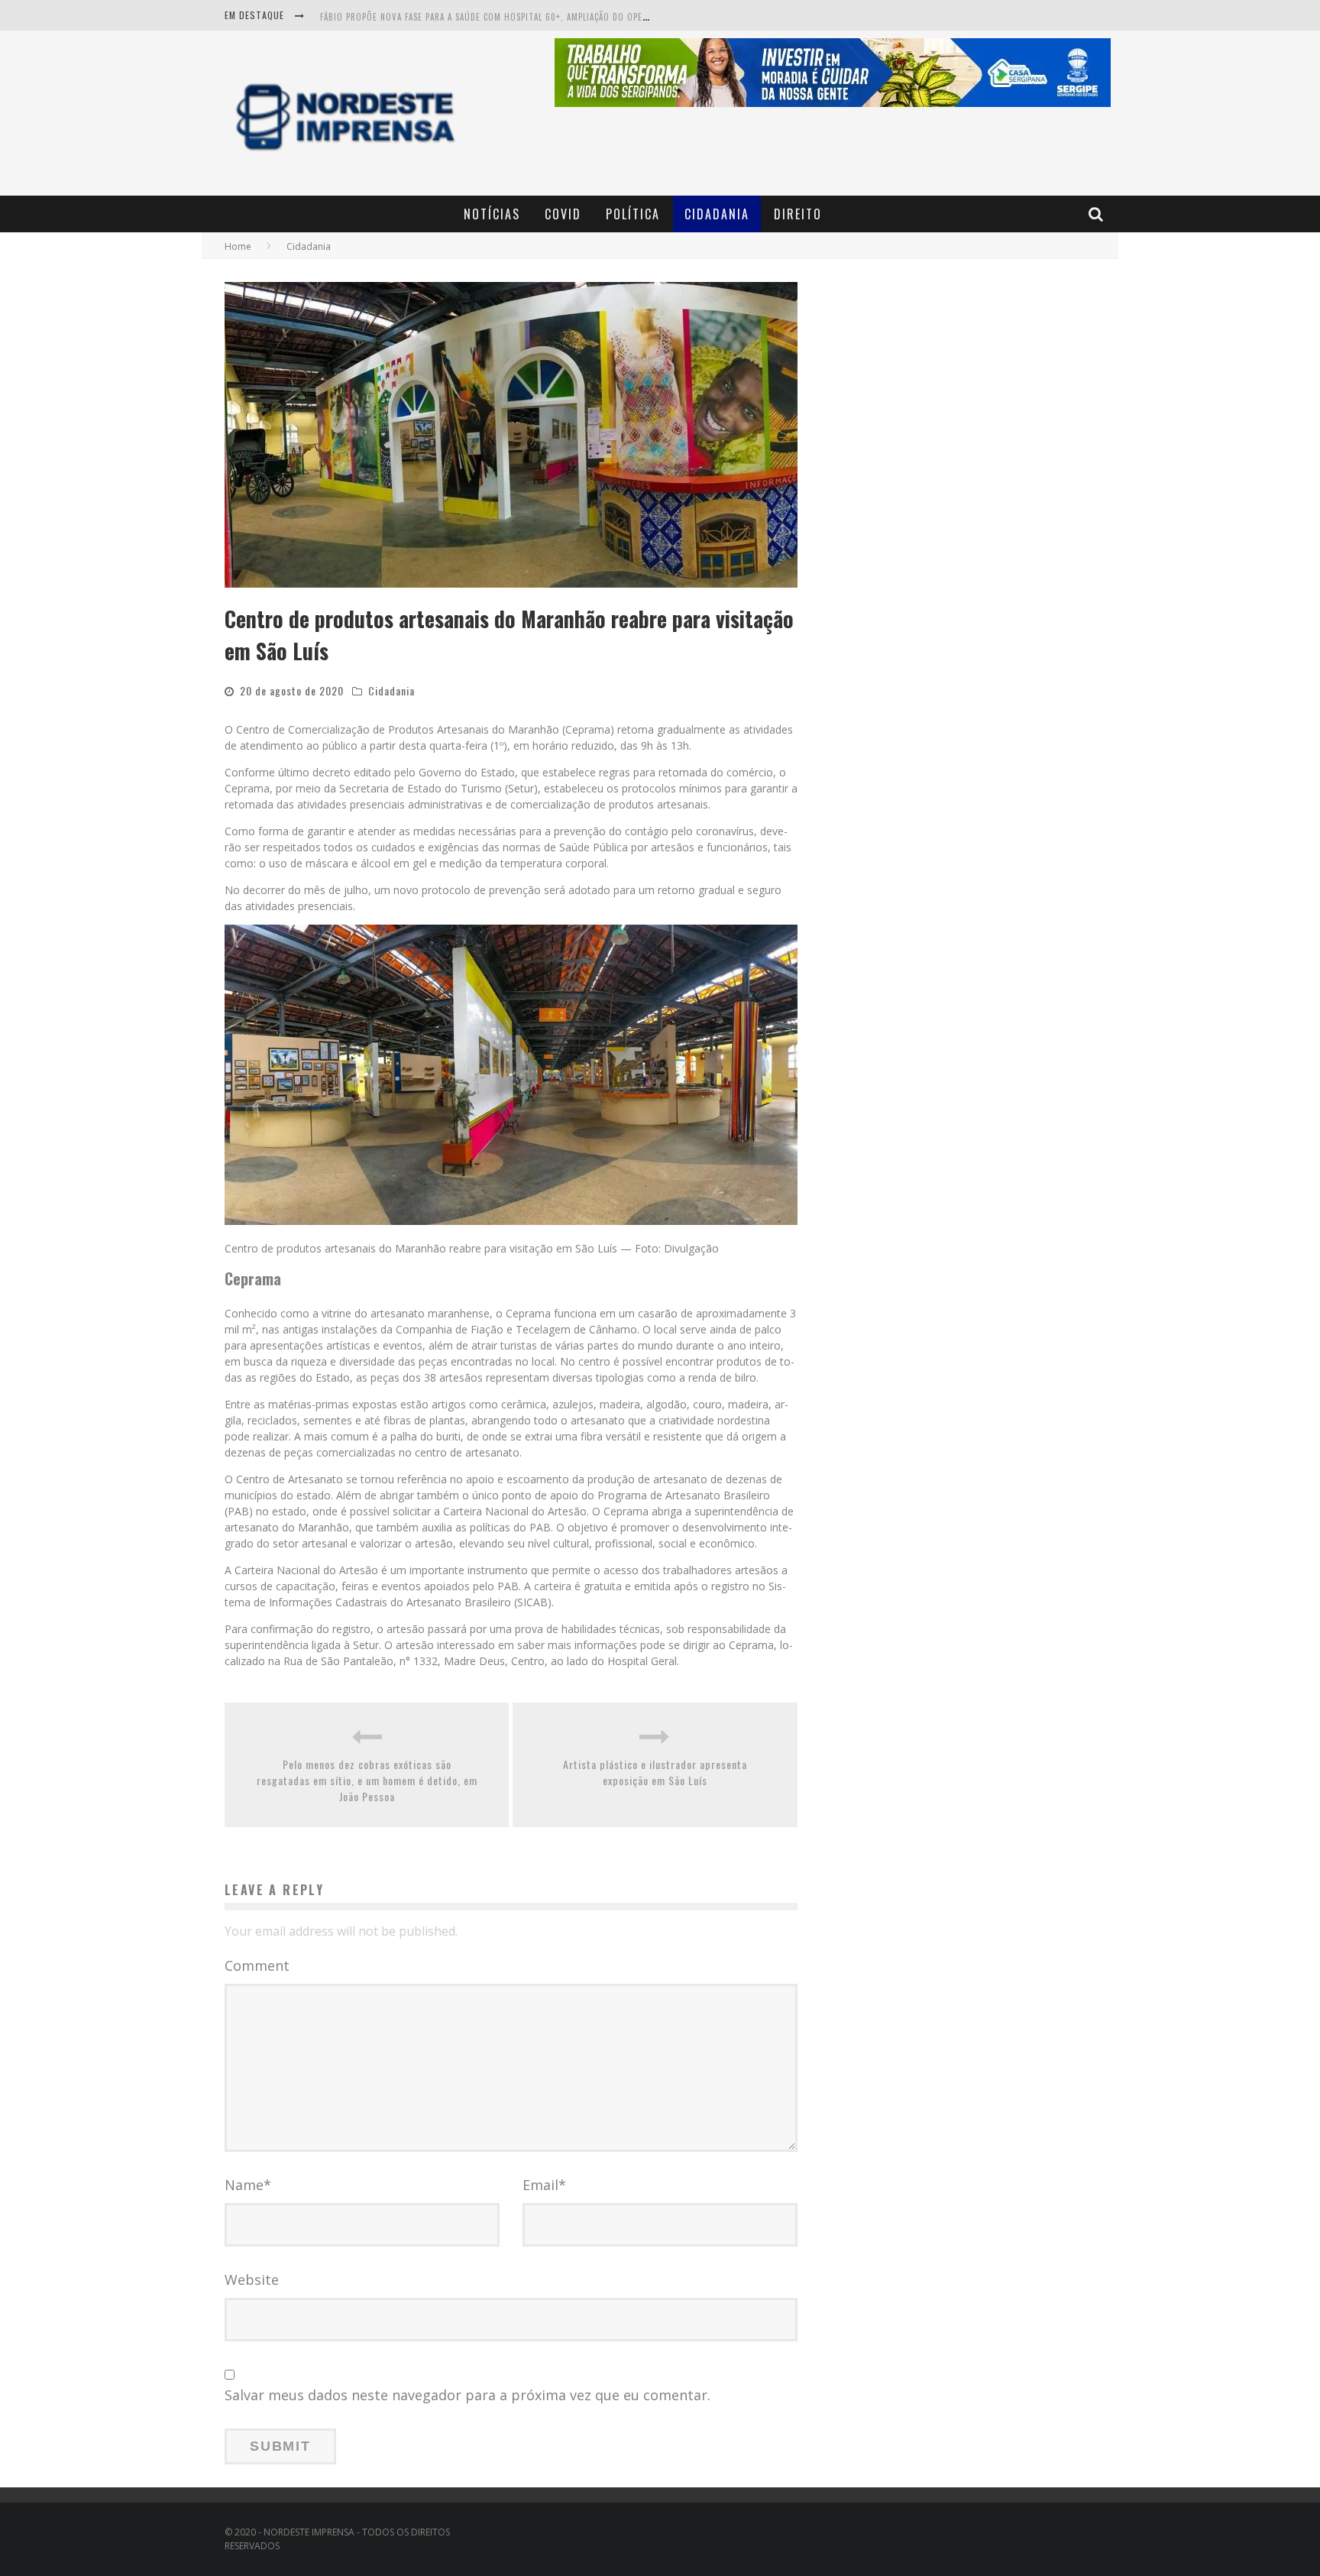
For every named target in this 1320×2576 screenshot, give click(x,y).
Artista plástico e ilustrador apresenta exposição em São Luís (655, 1772)
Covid (563, 214)
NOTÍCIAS (492, 214)
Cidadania (717, 214)
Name (248, 2185)
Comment (257, 1965)
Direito (798, 214)
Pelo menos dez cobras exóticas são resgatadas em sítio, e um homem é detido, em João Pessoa (367, 1780)
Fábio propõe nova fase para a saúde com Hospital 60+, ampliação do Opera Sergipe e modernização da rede (558, 17)
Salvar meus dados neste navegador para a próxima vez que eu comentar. (467, 2395)
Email (544, 2185)
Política (633, 214)
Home (238, 246)
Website (252, 2280)
